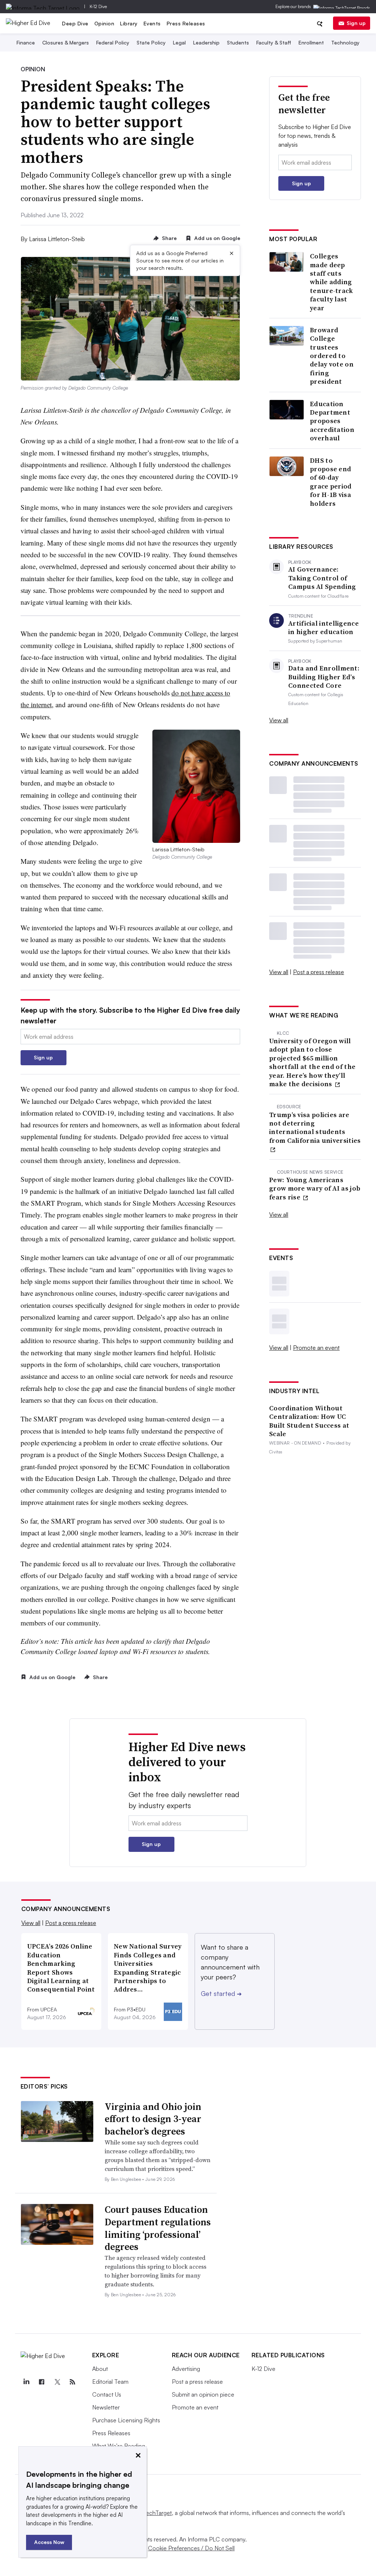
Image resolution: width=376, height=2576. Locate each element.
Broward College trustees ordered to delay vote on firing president (332, 356)
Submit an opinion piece (203, 2394)
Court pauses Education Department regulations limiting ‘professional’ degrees (158, 2228)
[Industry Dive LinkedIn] (26, 2382)
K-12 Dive (98, 6)
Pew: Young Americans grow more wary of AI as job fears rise (315, 1188)
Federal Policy (113, 42)
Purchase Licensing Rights (126, 2420)
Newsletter (106, 2407)
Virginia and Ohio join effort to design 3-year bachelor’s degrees (153, 2119)
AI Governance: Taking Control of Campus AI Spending (322, 578)
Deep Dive (75, 23)
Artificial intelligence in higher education (323, 628)
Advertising (186, 2369)
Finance (26, 42)
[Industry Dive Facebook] (42, 2382)
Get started (221, 1993)
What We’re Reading (119, 2446)
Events (152, 23)
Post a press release (319, 972)
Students (238, 42)
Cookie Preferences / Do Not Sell (191, 2548)
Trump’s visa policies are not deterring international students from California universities (315, 1128)
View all (279, 720)
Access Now (49, 2542)
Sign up (356, 23)
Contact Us (107, 2394)
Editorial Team (110, 2382)
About (100, 2369)
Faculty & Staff (274, 42)
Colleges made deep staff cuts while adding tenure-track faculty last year (332, 282)
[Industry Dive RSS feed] (73, 2382)
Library (129, 23)
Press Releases (186, 23)
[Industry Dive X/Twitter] (57, 2382)
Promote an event (316, 1348)
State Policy (151, 42)
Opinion (104, 23)
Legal (179, 42)
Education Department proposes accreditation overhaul (332, 421)
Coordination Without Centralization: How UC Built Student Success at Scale (309, 1421)
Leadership (206, 42)
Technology (345, 42)
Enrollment (311, 42)
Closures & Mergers (66, 42)
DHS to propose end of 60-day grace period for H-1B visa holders (331, 482)
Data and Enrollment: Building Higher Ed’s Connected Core (324, 677)
